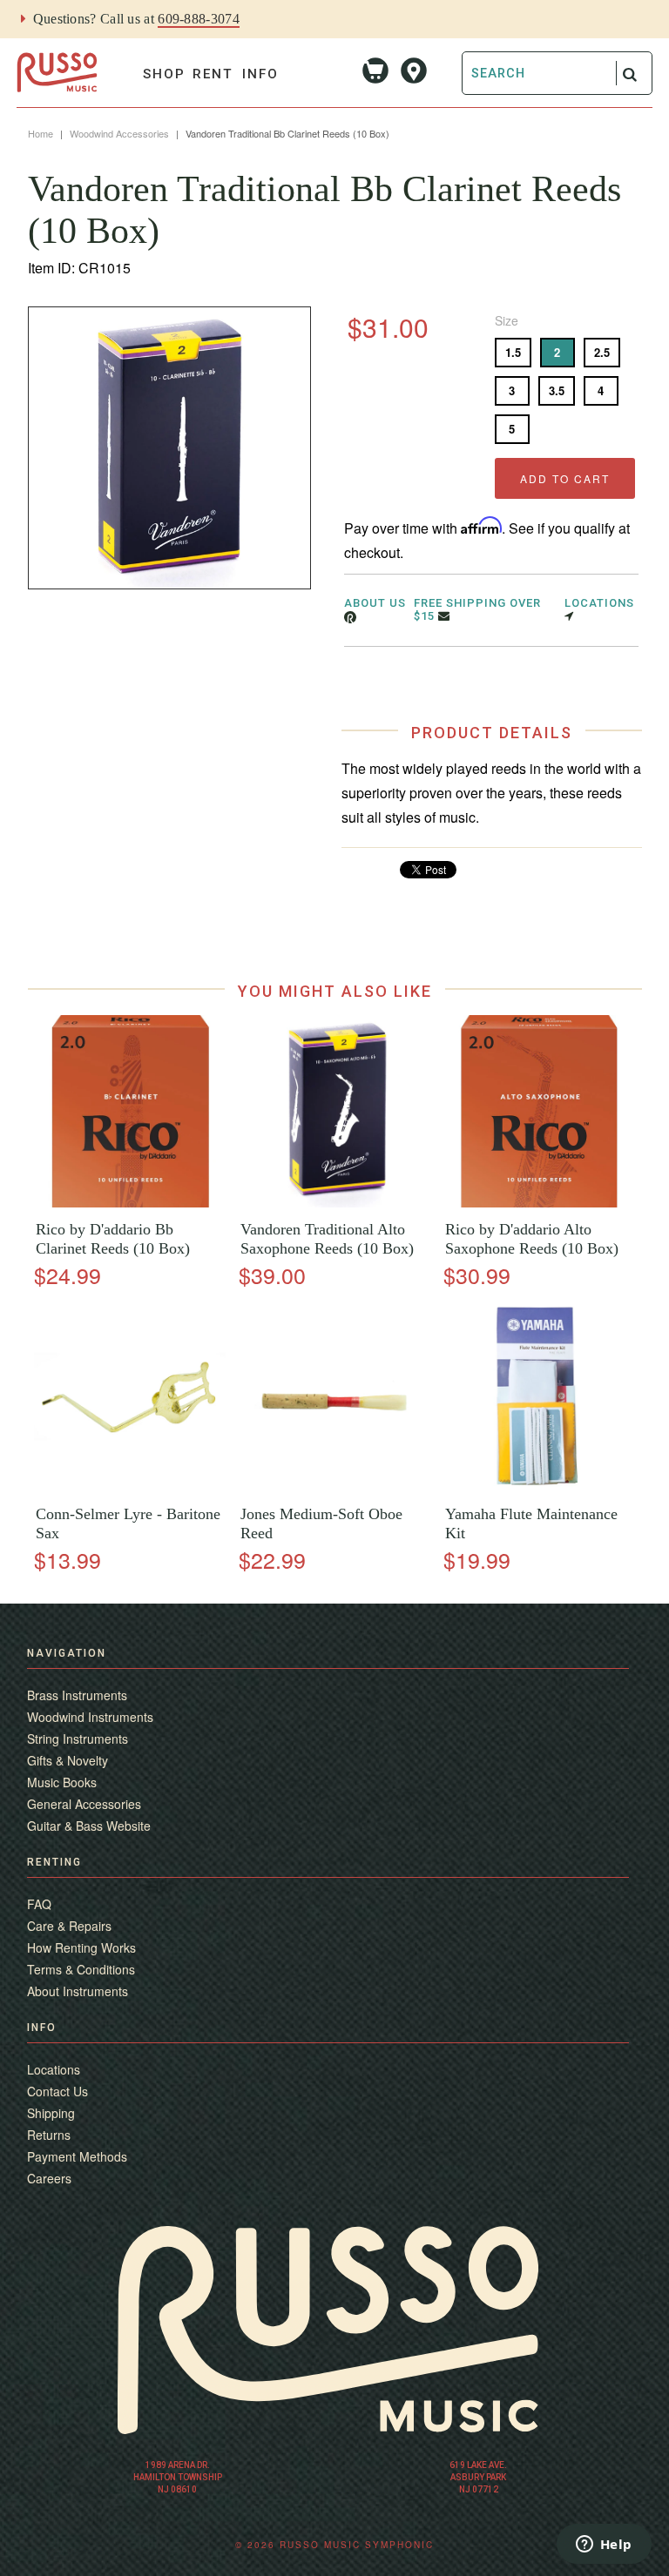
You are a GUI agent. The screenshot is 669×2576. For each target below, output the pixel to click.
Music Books (62, 1782)
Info (260, 74)
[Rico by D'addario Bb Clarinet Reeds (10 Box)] (130, 1203)
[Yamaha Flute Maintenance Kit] (539, 1487)
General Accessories (84, 1804)
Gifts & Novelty (68, 1760)
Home (41, 133)
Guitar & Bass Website (89, 1826)
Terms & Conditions (81, 1969)
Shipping (51, 2113)
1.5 (513, 352)
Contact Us (57, 2091)
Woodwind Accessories (119, 133)
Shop (164, 74)
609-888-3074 (199, 19)
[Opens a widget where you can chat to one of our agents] (604, 2546)
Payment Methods (77, 2156)
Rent (213, 74)
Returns (49, 2135)
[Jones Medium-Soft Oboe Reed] (334, 1487)
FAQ (39, 1904)
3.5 (557, 390)
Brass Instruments (77, 1695)
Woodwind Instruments (90, 1717)
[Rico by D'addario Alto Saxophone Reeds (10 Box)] (539, 1203)
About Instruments (78, 1991)
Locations (54, 2069)
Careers (49, 2178)
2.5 (602, 352)
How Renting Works (81, 1947)
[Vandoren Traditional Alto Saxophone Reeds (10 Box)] (334, 1203)
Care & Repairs (69, 1926)
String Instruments (78, 1739)
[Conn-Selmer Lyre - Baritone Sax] (130, 1487)
